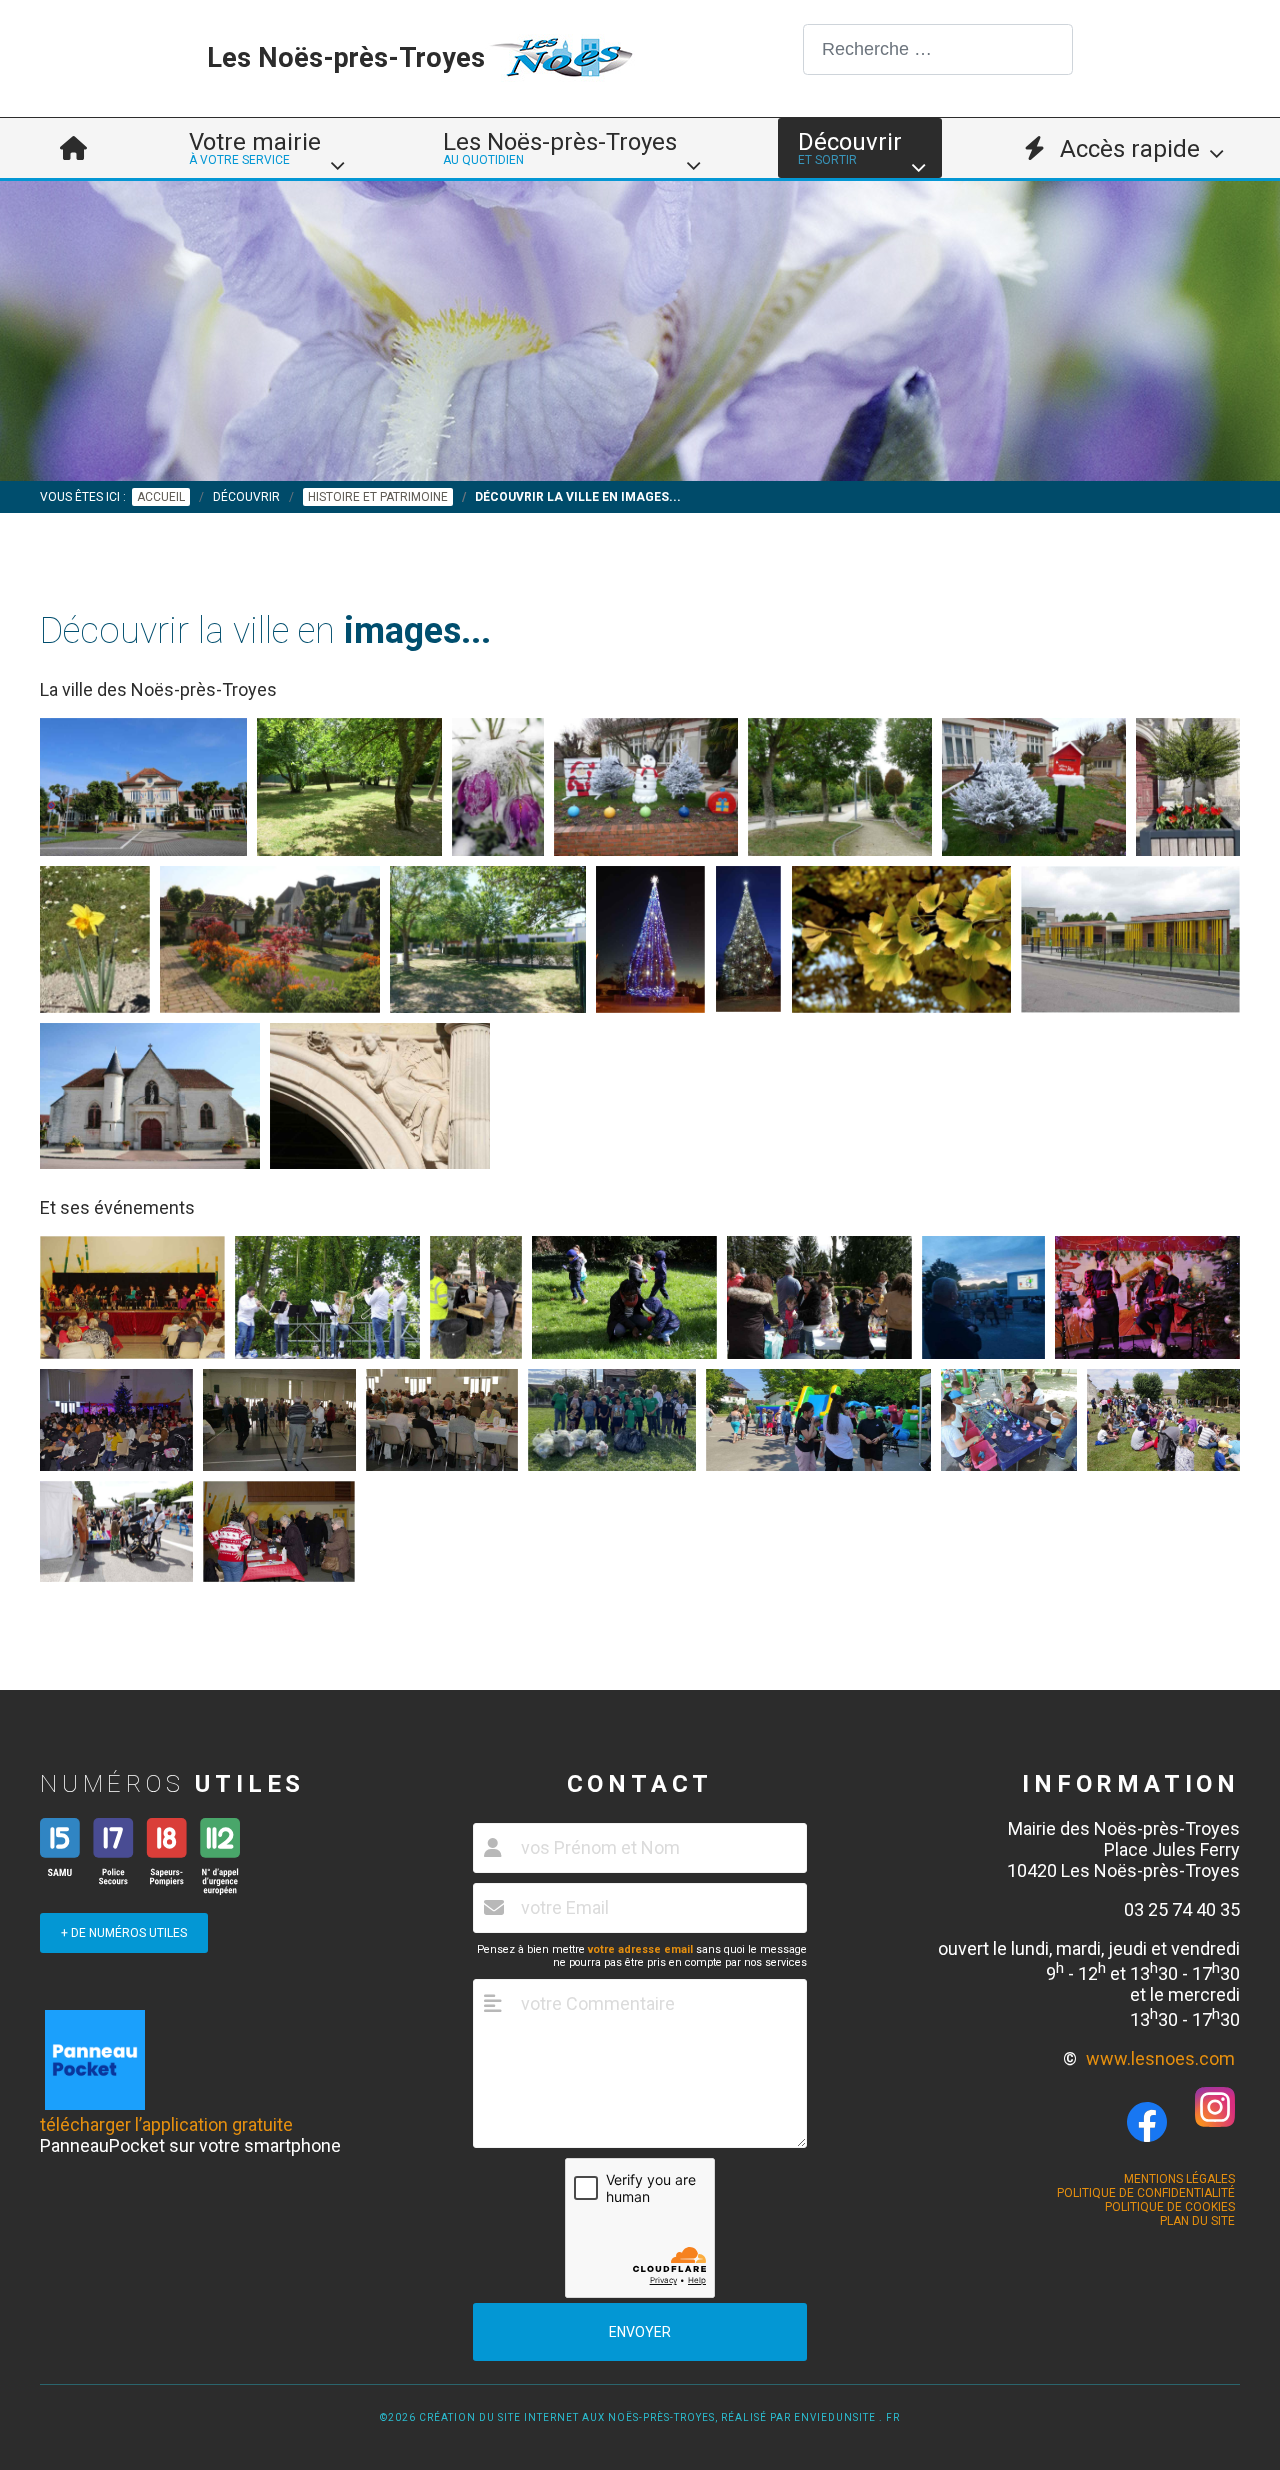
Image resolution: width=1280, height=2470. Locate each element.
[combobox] (938, 49)
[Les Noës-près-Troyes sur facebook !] (1147, 2123)
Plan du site (1197, 2221)
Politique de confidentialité (1146, 2193)
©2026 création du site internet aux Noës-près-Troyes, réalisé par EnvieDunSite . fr (640, 2417)
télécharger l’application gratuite (166, 2124)
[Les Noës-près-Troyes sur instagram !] (1215, 2120)
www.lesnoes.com (1160, 2058)
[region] (640, 331)
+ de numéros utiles (124, 1933)
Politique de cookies (1170, 2207)
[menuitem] (73, 148)
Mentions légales (1179, 2179)
